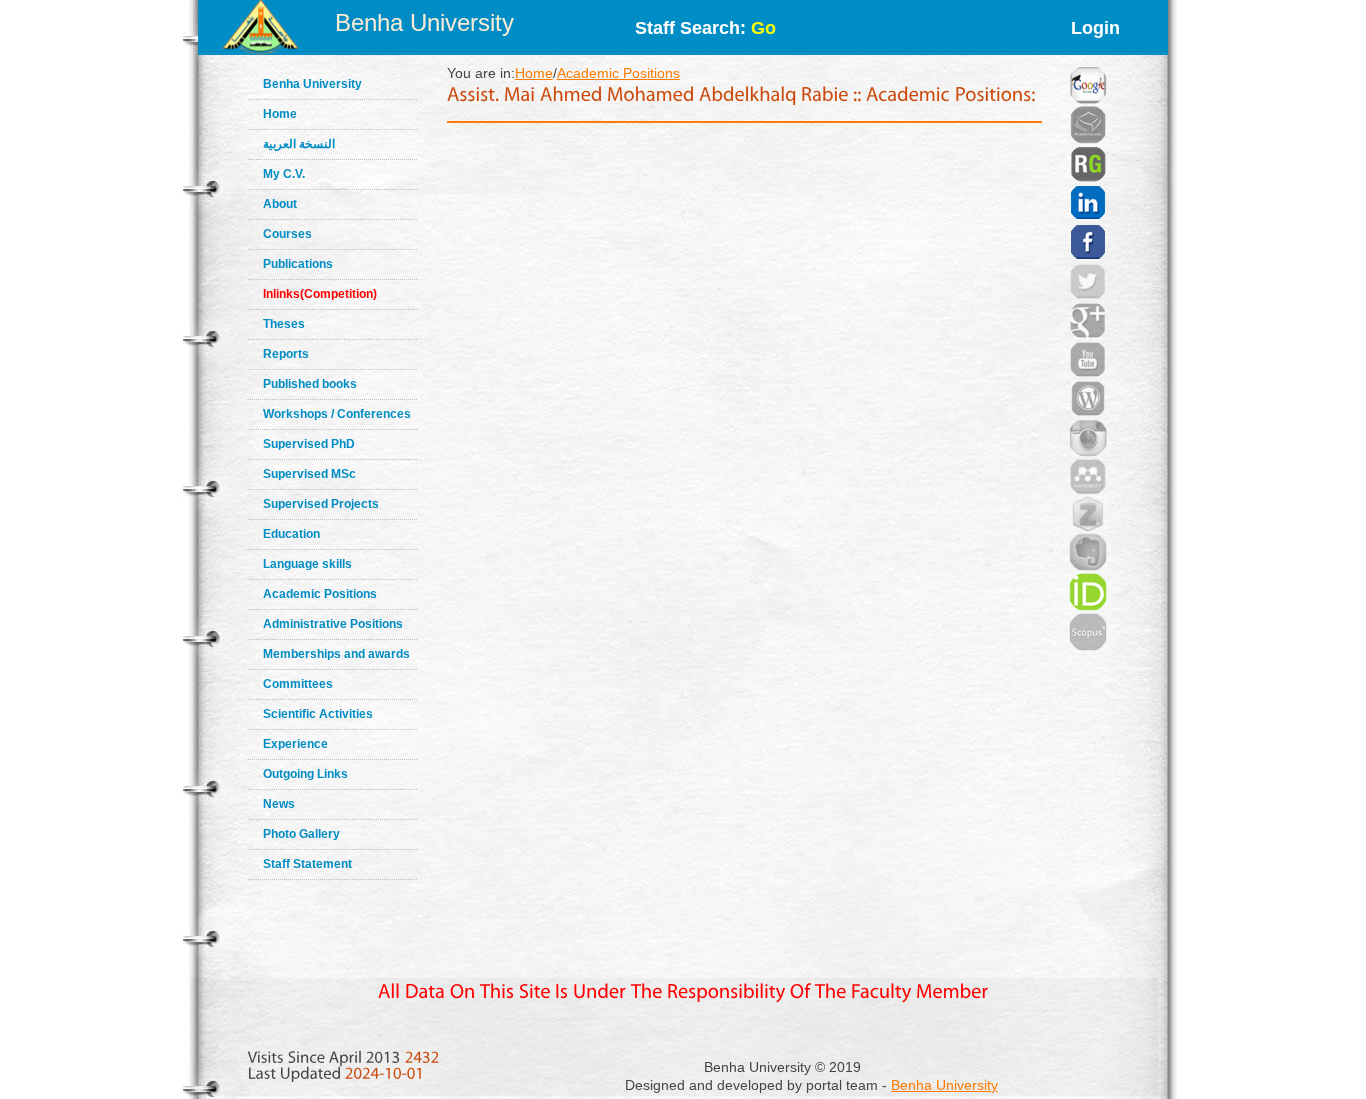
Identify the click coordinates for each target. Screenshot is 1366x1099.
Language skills (307, 564)
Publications (298, 264)
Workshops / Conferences (337, 414)
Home (280, 114)
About (280, 204)
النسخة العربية (299, 144)
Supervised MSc (309, 474)
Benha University (424, 22)
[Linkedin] (1088, 178)
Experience (295, 744)
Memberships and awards (336, 654)
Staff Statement (307, 864)
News (279, 804)
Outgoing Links (305, 774)
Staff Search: (705, 28)
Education (291, 534)
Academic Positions (320, 594)
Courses (287, 234)
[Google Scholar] (1088, 60)
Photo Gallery (301, 834)
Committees (298, 684)
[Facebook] (1088, 217)
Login (1095, 28)
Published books (310, 384)
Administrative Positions (333, 624)
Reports (286, 354)
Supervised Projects (321, 504)
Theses (284, 324)
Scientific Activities (318, 714)
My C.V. (284, 174)
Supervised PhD (309, 444)
